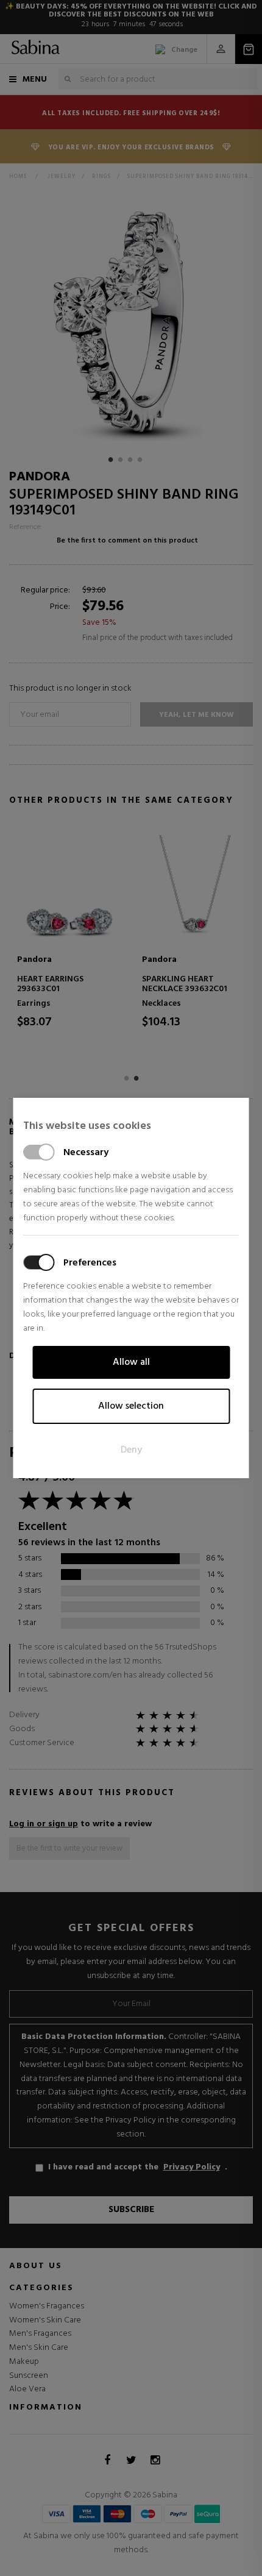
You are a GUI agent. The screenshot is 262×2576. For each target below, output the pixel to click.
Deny (131, 1450)
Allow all (131, 1362)
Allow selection (131, 1406)
